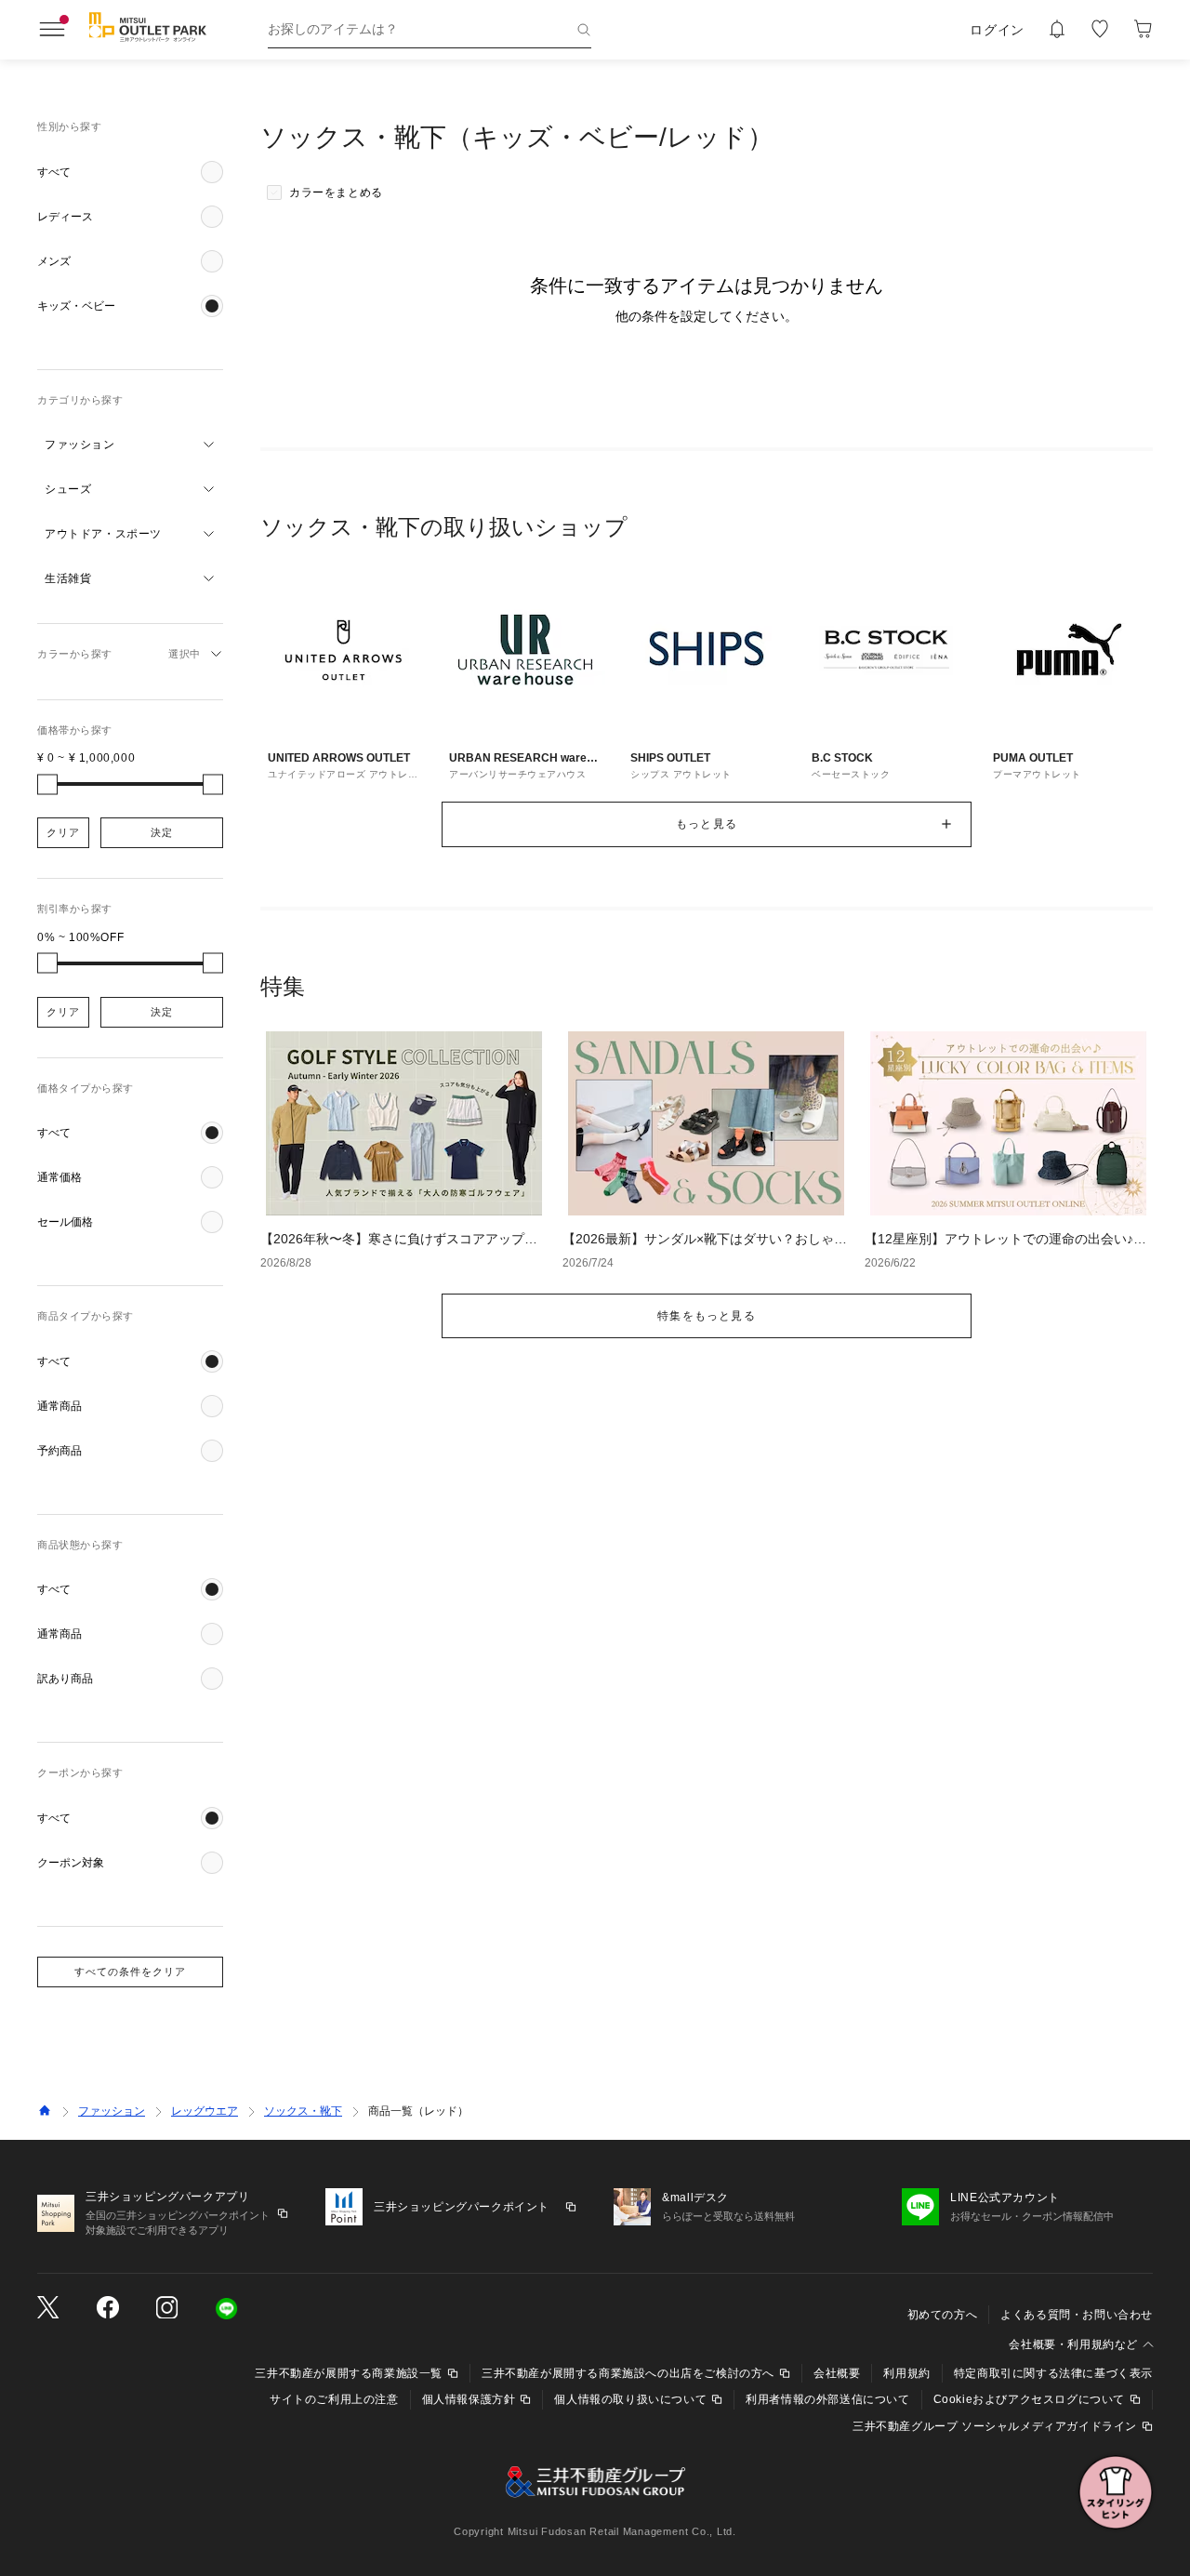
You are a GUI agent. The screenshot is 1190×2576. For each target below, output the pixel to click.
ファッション (112, 2111)
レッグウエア (205, 2111)
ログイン (997, 30)
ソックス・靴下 (303, 2111)
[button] (130, 172)
